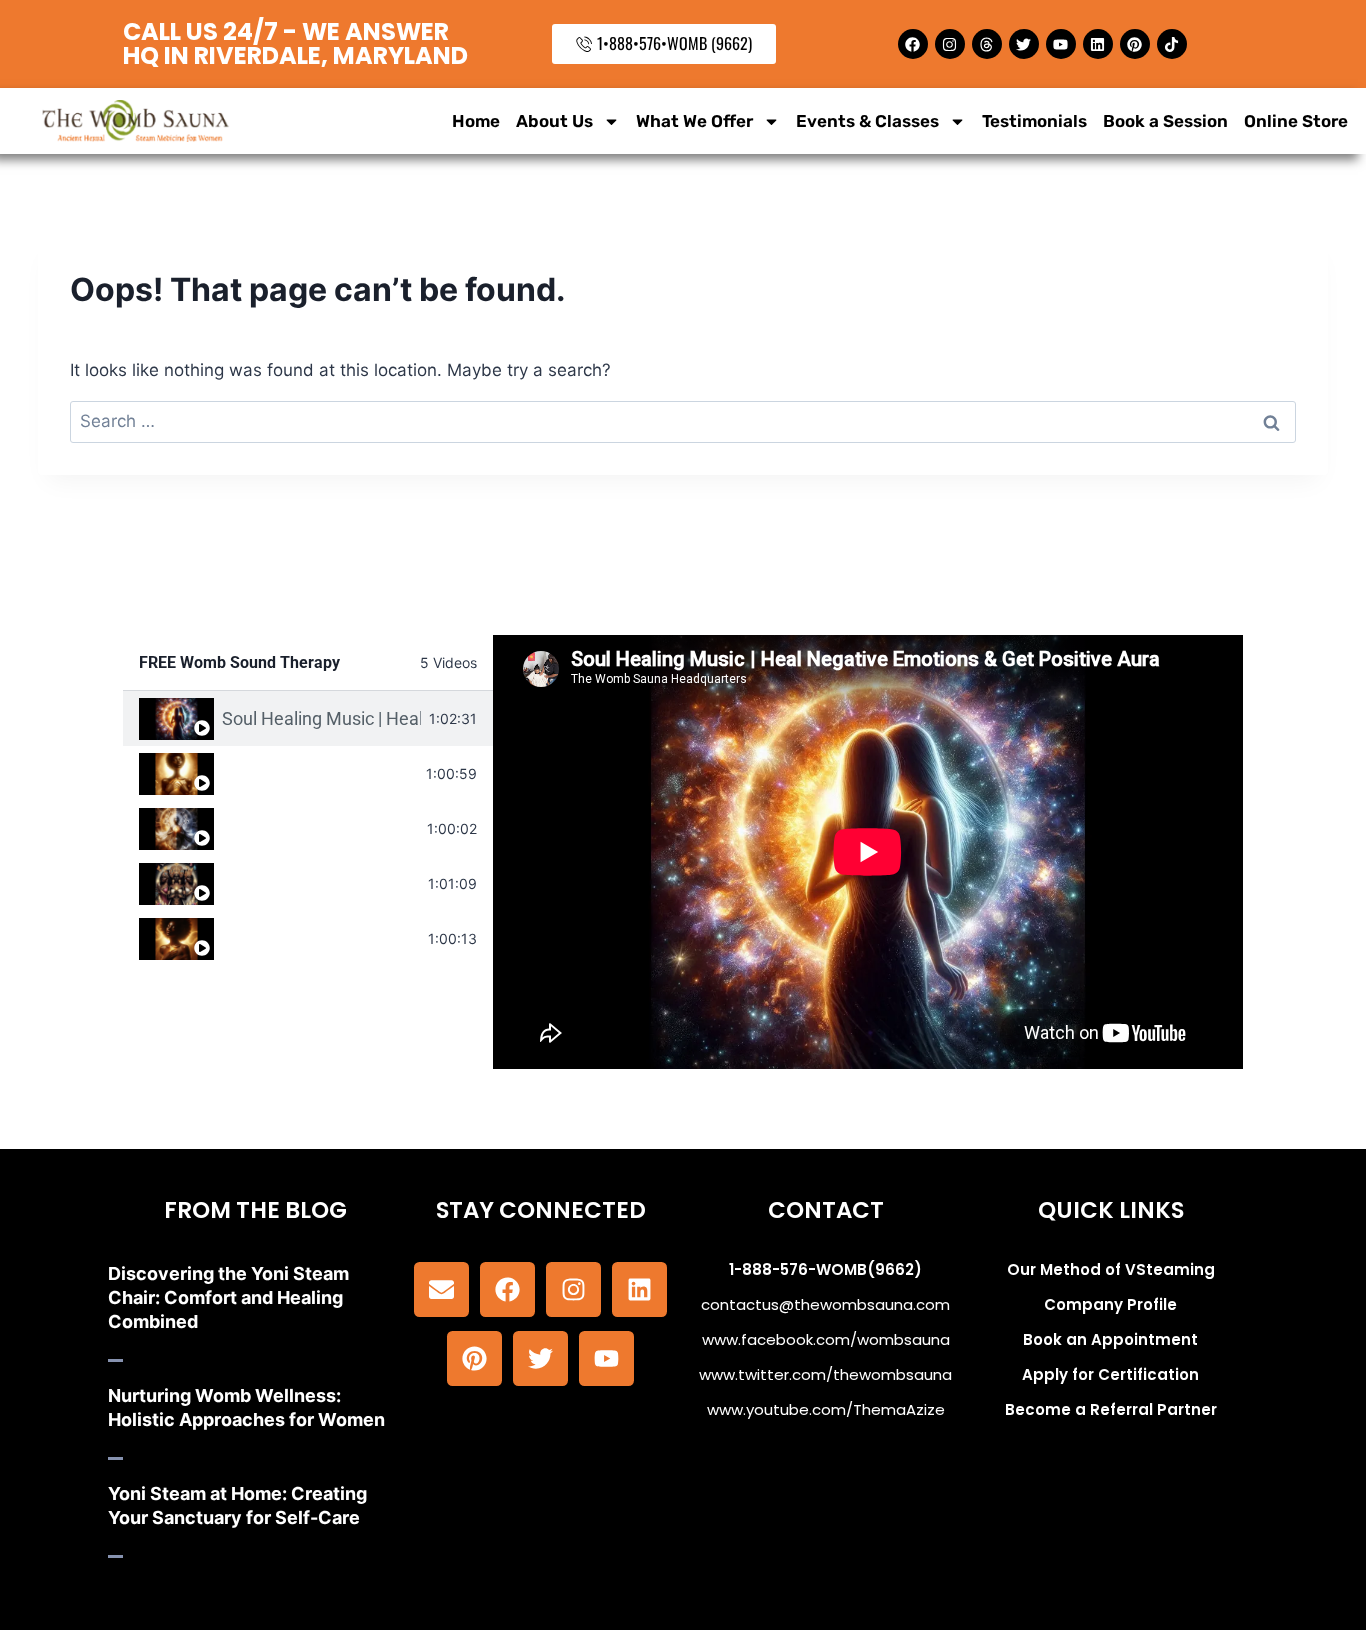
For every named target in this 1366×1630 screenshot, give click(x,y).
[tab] (308, 718)
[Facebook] (913, 44)
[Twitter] (1024, 44)
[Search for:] (683, 421)
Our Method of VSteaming (1111, 1269)
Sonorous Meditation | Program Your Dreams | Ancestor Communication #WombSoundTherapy (321, 883)
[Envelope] (441, 1289)
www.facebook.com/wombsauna (826, 1339)
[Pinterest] (1135, 44)
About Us (554, 121)
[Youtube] (1061, 44)
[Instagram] (950, 44)
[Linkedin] (1098, 44)
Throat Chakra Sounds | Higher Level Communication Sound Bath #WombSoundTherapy (320, 773)
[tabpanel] (868, 852)
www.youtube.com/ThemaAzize (826, 1409)
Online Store (1296, 121)
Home (476, 121)
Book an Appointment (1110, 1339)
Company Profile (1110, 1304)
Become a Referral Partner (1111, 1409)
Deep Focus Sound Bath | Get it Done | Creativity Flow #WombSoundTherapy (320, 828)
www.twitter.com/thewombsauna (825, 1374)
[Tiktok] (1172, 44)
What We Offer (694, 121)
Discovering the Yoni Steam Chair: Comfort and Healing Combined (228, 1297)
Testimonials (1034, 121)
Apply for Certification (1110, 1374)
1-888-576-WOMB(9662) (825, 1269)
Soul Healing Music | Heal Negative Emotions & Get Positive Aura (321, 718)
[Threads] (987, 44)
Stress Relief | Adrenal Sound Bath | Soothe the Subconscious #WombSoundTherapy (321, 938)
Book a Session (1165, 121)
